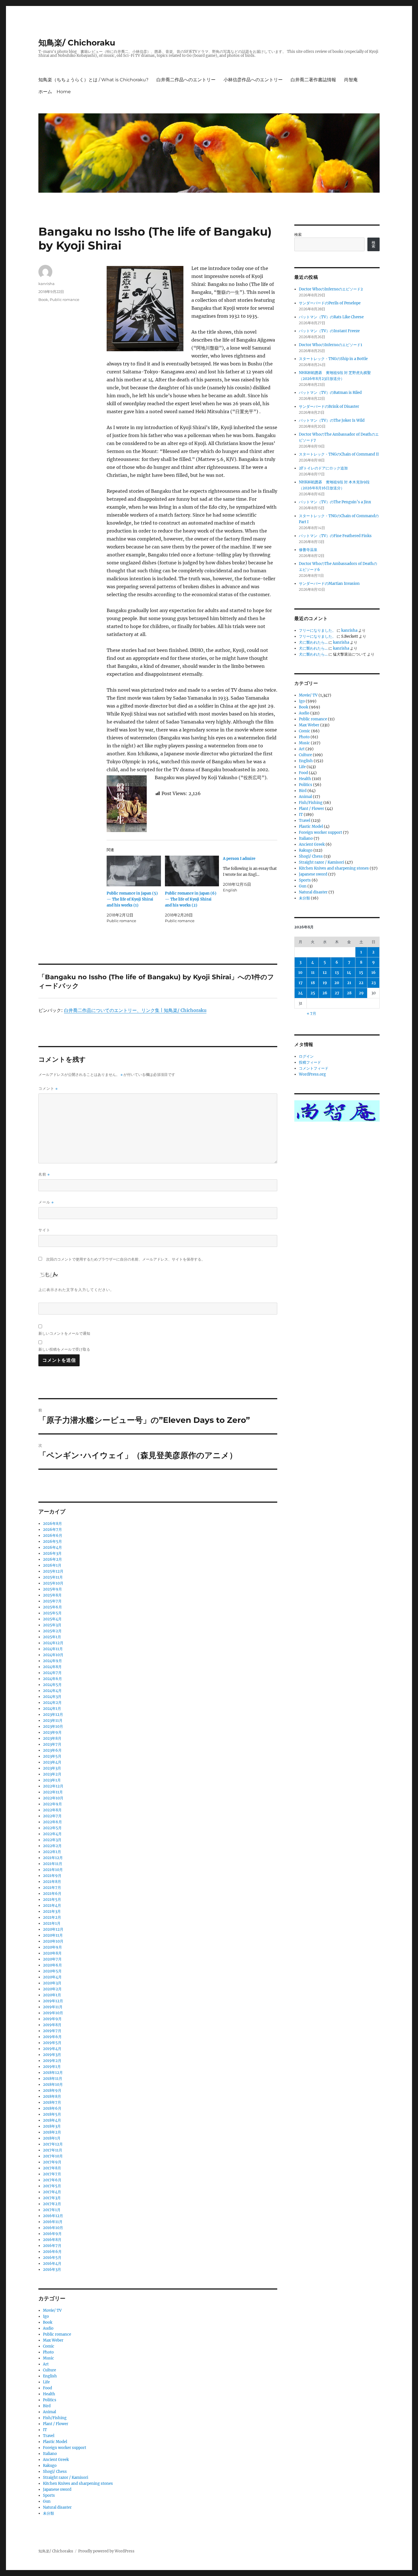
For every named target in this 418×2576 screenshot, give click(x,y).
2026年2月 (52, 1559)
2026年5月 (52, 1541)
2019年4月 (52, 2049)
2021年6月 (52, 1894)
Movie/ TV (52, 2310)
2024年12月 (53, 1643)
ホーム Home (55, 92)
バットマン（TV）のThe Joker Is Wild (332, 420)
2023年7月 (52, 1744)
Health (49, 2394)
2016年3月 (52, 2270)
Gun (47, 2501)
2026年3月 (52, 1553)
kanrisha (46, 284)
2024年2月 (52, 1703)
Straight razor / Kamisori (66, 2478)
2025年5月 (52, 1613)
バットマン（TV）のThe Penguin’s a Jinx (335, 502)
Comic (49, 2346)
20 (337, 983)
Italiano (50, 2454)
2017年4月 (52, 2192)
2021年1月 (52, 1923)
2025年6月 (52, 1607)
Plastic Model (55, 2442)
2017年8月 (52, 2168)
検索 (298, 235)
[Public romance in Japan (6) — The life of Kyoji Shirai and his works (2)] (192, 871)
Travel (49, 2436)
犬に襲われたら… (313, 642)
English (50, 2376)
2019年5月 (52, 2043)
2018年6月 (52, 2108)
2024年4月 (52, 1691)
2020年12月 (53, 1929)
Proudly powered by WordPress (106, 2551)
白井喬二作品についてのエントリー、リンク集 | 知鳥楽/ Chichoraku (135, 1010)
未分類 (48, 2513)
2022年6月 (52, 1822)
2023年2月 (52, 1774)
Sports (49, 2495)
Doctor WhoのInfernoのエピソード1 (331, 345)
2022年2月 (52, 1846)
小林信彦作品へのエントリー (253, 80)
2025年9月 (52, 1589)
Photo (48, 2352)
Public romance (65, 300)
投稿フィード (310, 1062)
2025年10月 (53, 1583)
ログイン (306, 1056)
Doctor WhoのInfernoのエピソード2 (331, 289)
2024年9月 (52, 1661)
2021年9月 (52, 1876)
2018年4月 (52, 2120)
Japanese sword (57, 2489)
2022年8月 (52, 1810)
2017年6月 (52, 2180)
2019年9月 (52, 2019)
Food (47, 2388)
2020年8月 (52, 1953)
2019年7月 (52, 2031)
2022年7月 (52, 1816)
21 (349, 983)
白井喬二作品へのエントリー (186, 80)
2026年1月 (52, 1565)
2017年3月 (52, 2198)
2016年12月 (53, 2216)
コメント (48, 1089)
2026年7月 (52, 1530)
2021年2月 (52, 1917)
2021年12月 (53, 1858)
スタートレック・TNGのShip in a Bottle (333, 359)
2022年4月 (52, 1834)
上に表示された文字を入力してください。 (76, 1290)
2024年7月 (52, 1673)
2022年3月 (52, 1840)
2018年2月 (52, 2132)
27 (337, 993)
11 (313, 973)
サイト (44, 1230)
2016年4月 (52, 2264)
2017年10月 (53, 2156)
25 (313, 993)
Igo (46, 2316)
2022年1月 (52, 1852)
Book (43, 300)
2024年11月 (53, 1649)
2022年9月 (52, 1804)
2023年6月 (52, 1750)
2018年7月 (52, 2102)
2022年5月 (52, 1828)
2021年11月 (53, 1864)
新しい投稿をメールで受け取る (64, 1349)
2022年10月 (53, 1798)
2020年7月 (52, 1959)
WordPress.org (312, 1074)
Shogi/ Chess (55, 2472)
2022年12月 (53, 1786)
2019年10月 (53, 2013)
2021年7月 (52, 1888)
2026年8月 (52, 1524)
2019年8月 (52, 2025)
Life (46, 2382)
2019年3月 (52, 2055)
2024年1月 (52, 1709)
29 (361, 993)
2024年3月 (52, 1697)
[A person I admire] (252, 874)
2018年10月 (53, 2085)
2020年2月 (52, 1989)
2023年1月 (52, 1780)
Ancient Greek (56, 2460)
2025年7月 (52, 1601)
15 (361, 973)
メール (46, 1202)
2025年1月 (52, 1637)
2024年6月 (52, 1679)
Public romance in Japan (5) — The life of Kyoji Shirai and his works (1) (132, 899)
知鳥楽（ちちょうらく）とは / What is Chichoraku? (93, 80)
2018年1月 (52, 2138)
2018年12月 (53, 2073)
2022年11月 (53, 1792)
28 (349, 993)
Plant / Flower (56, 2424)
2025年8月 (52, 1595)
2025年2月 (52, 1631)
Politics (50, 2400)
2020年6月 (52, 1965)
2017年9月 (52, 2162)
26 (325, 993)
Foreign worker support (65, 2448)
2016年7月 (52, 2246)
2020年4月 (52, 1977)
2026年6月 (53, 1536)
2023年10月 (53, 1726)
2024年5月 (52, 1685)
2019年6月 (52, 2037)
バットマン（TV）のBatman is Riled (330, 393)
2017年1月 (52, 2210)
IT (45, 2430)
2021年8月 (52, 1882)
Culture (49, 2370)
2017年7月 (52, 2174)
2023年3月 (52, 1768)
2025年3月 (52, 1625)
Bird (47, 2406)
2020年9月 (52, 1947)
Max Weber (53, 2340)
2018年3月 (52, 2126)
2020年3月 (52, 1983)
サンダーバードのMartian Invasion (329, 584)
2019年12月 (53, 2001)
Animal (49, 2412)
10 (300, 973)
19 (325, 983)
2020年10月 (53, 1941)
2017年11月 (53, 2150)
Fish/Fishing (55, 2418)
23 (373, 983)
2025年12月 (53, 1571)
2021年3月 (52, 1911)
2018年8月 (52, 2096)
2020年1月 (52, 1995)
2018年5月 (52, 2114)
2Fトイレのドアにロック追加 (323, 468)
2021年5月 (52, 1900)
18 (313, 983)
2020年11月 (53, 1935)
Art (46, 2364)
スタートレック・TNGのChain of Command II (339, 454)
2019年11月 (53, 2007)
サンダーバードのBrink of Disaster (329, 407)
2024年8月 (52, 1667)
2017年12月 (53, 2144)
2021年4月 (52, 1906)
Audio (48, 2328)
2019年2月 (52, 2061)
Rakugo (50, 2466)
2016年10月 (53, 2228)
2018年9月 (52, 2090)
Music (48, 2358)
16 (373, 973)
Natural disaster (57, 2507)
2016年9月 (52, 2234)
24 (300, 993)
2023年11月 (53, 1721)
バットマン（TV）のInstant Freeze (329, 331)
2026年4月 (52, 1547)
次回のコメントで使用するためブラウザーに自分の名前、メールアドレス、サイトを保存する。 (126, 1259)
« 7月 (312, 1013)
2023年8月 (52, 1738)
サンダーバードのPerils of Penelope (330, 303)
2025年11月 (53, 1577)
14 (349, 973)
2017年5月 (52, 2186)
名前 (44, 1174)
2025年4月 (52, 1619)
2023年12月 (53, 1715)
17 (301, 983)
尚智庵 (351, 80)
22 (361, 983)
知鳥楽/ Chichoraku (77, 43)
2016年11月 (53, 2222)
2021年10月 (53, 1870)
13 (337, 973)
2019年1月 (52, 2067)
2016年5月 (52, 2258)
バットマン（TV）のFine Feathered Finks (335, 536)
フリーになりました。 (317, 630)
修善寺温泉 (308, 550)
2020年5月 (52, 1971)
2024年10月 (53, 1655)
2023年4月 (52, 1762)
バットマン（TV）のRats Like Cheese (331, 317)
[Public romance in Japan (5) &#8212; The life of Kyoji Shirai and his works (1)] (134, 871)
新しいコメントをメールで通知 (64, 1333)
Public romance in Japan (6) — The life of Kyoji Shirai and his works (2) (191, 899)
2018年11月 (53, 2079)
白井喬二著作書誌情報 (313, 80)
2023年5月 (52, 1756)
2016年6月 (52, 2252)
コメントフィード (314, 1068)
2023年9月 (52, 1732)
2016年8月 (52, 2240)
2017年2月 (52, 2204)
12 (325, 973)
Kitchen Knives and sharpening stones (78, 2484)
